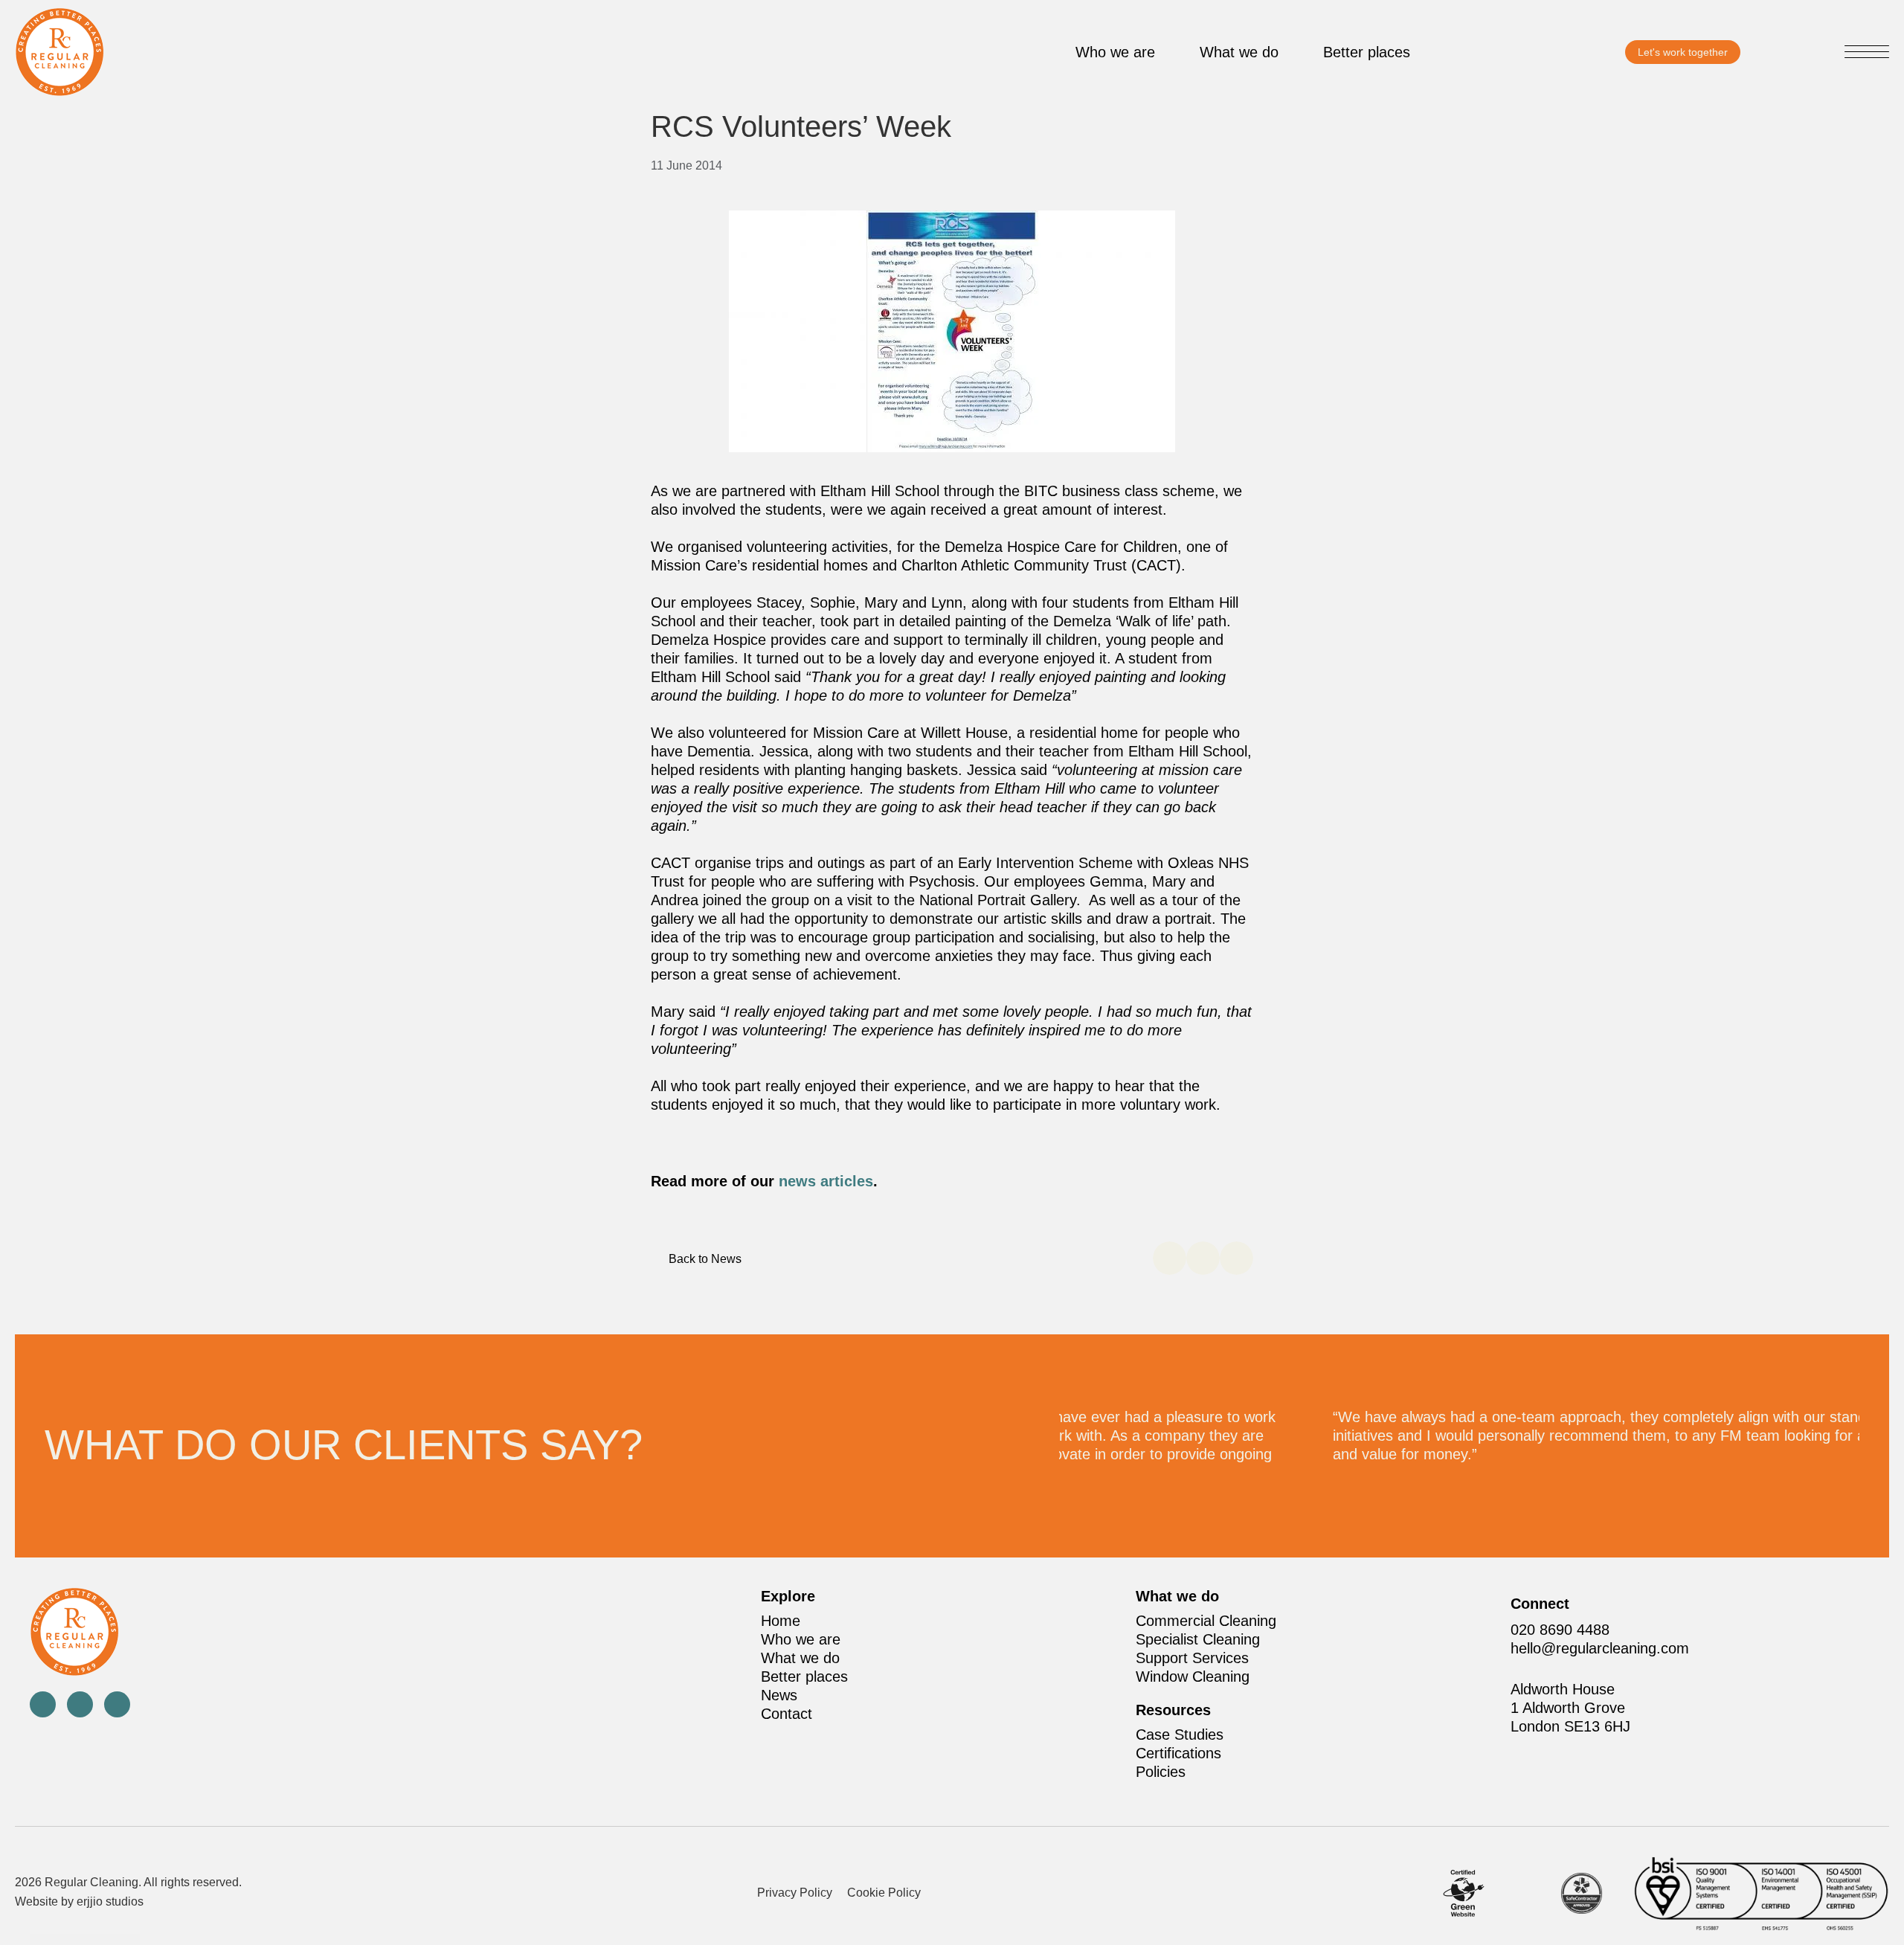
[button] (1867, 54)
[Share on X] (1203, 1258)
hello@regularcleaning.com (1600, 1648)
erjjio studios (110, 1901)
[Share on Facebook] (1170, 1258)
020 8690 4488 (1560, 1630)
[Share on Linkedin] (1236, 1258)
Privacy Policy (795, 1893)
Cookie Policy (884, 1893)
